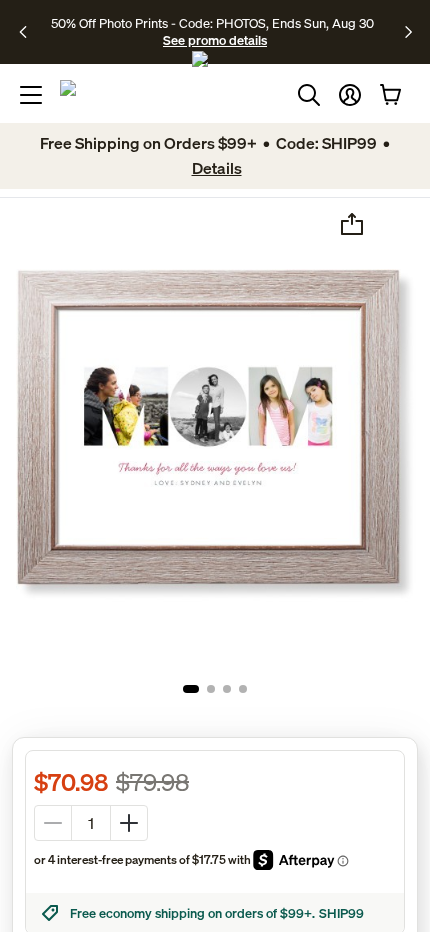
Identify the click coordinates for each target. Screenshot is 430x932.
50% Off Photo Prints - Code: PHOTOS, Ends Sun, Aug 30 (212, 23)
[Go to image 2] (211, 689)
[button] (350, 95)
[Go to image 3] (227, 689)
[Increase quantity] (129, 823)
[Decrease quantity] (53, 823)
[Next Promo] (408, 32)
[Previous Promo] (29, 32)
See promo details (215, 40)
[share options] (352, 224)
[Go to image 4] (243, 689)
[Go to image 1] (191, 689)
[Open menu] (31, 95)
